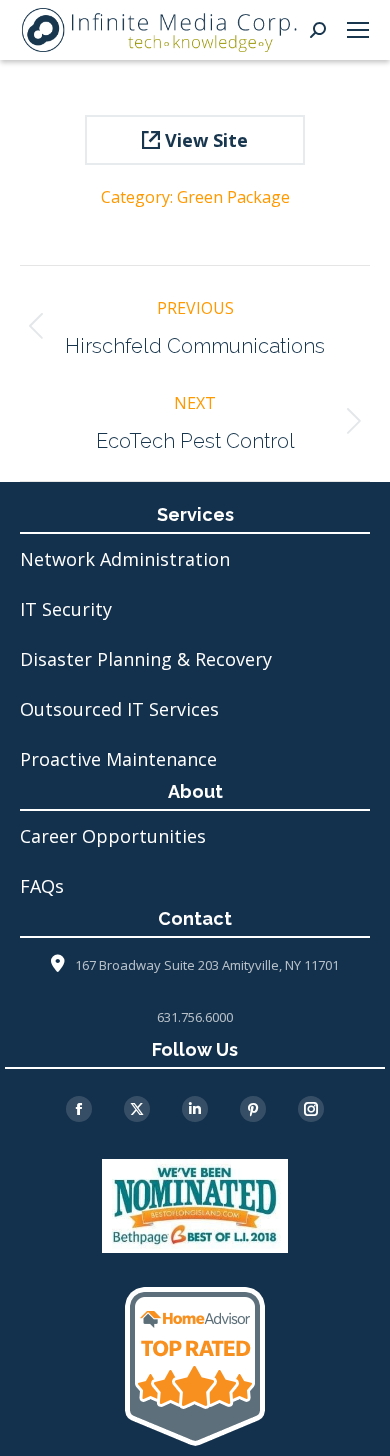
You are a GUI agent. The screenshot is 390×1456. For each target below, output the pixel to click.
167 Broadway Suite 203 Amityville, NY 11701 (207, 965)
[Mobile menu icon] (358, 30)
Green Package (233, 197)
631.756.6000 (195, 1017)
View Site (204, 140)
